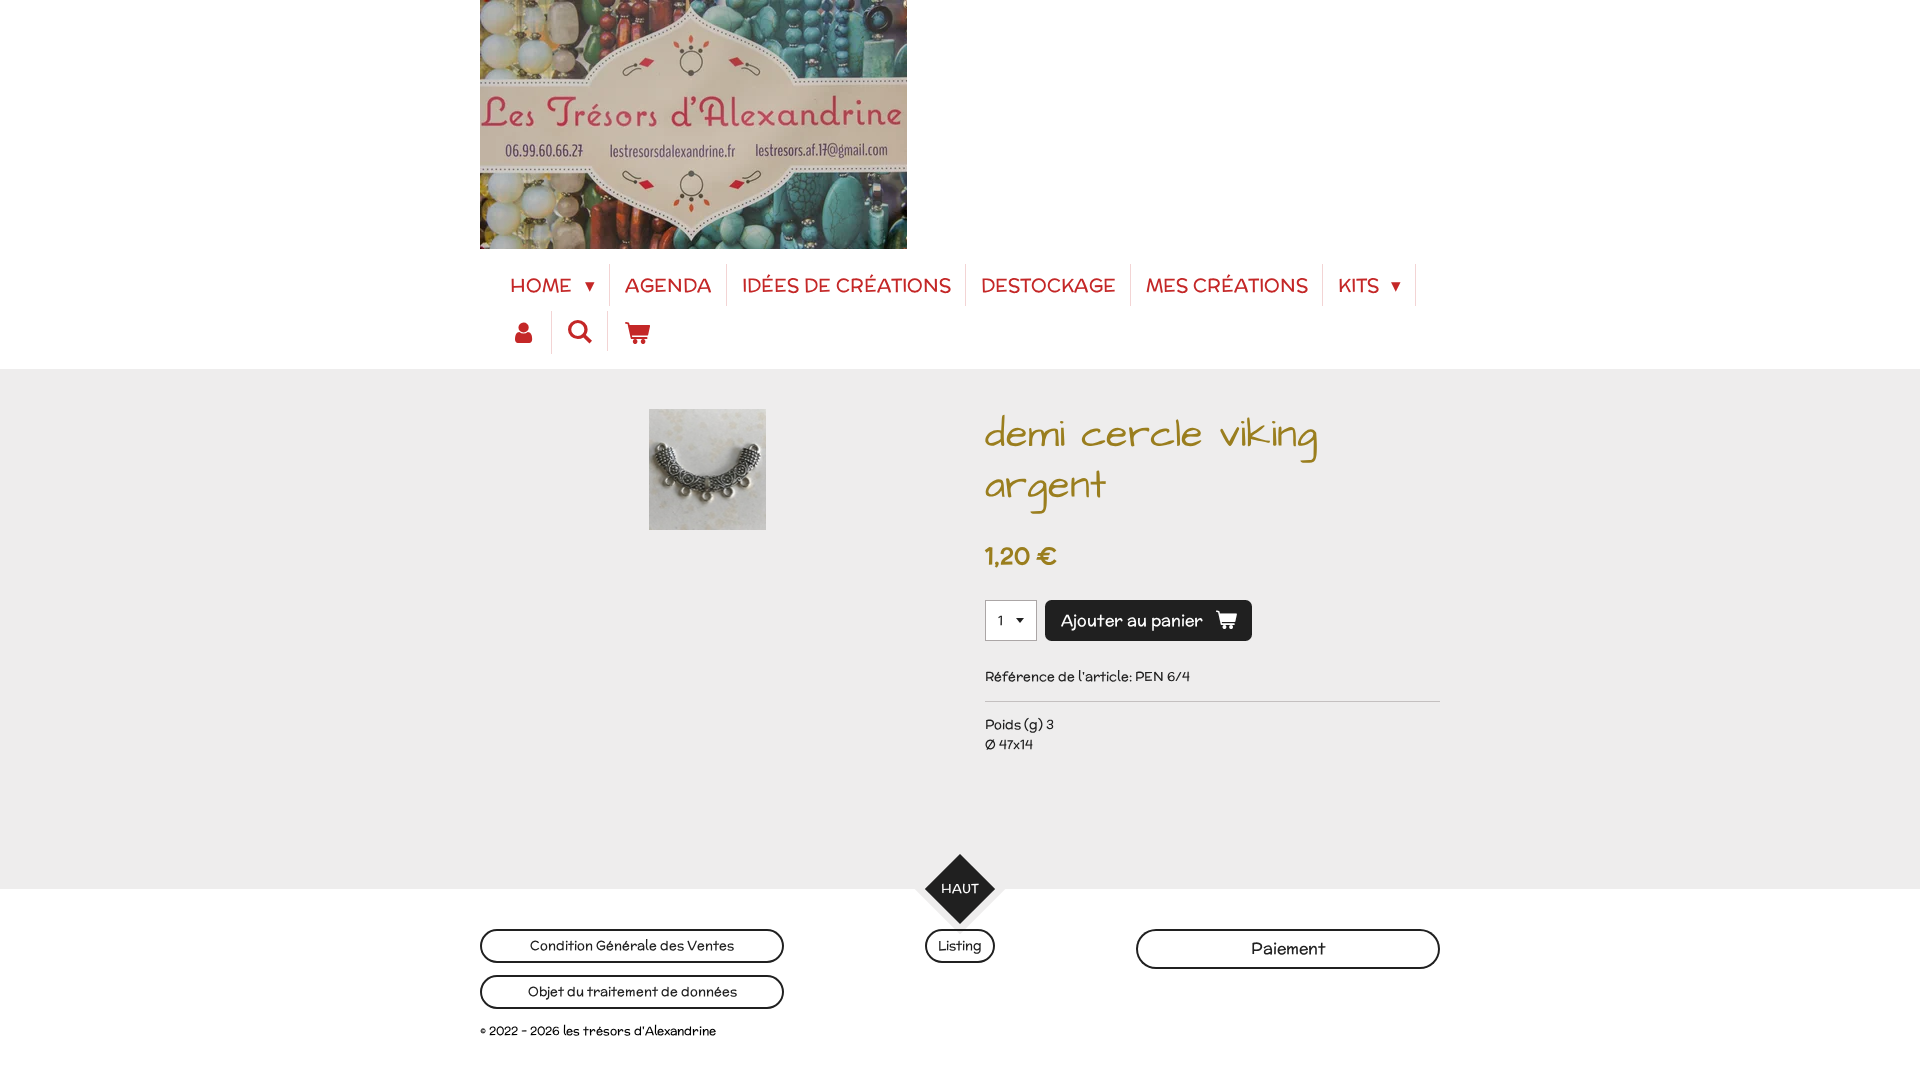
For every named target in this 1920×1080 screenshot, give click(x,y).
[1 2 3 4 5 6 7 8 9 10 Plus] (1011, 620)
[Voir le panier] (636, 332)
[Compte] (523, 332)
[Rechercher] (580, 331)
